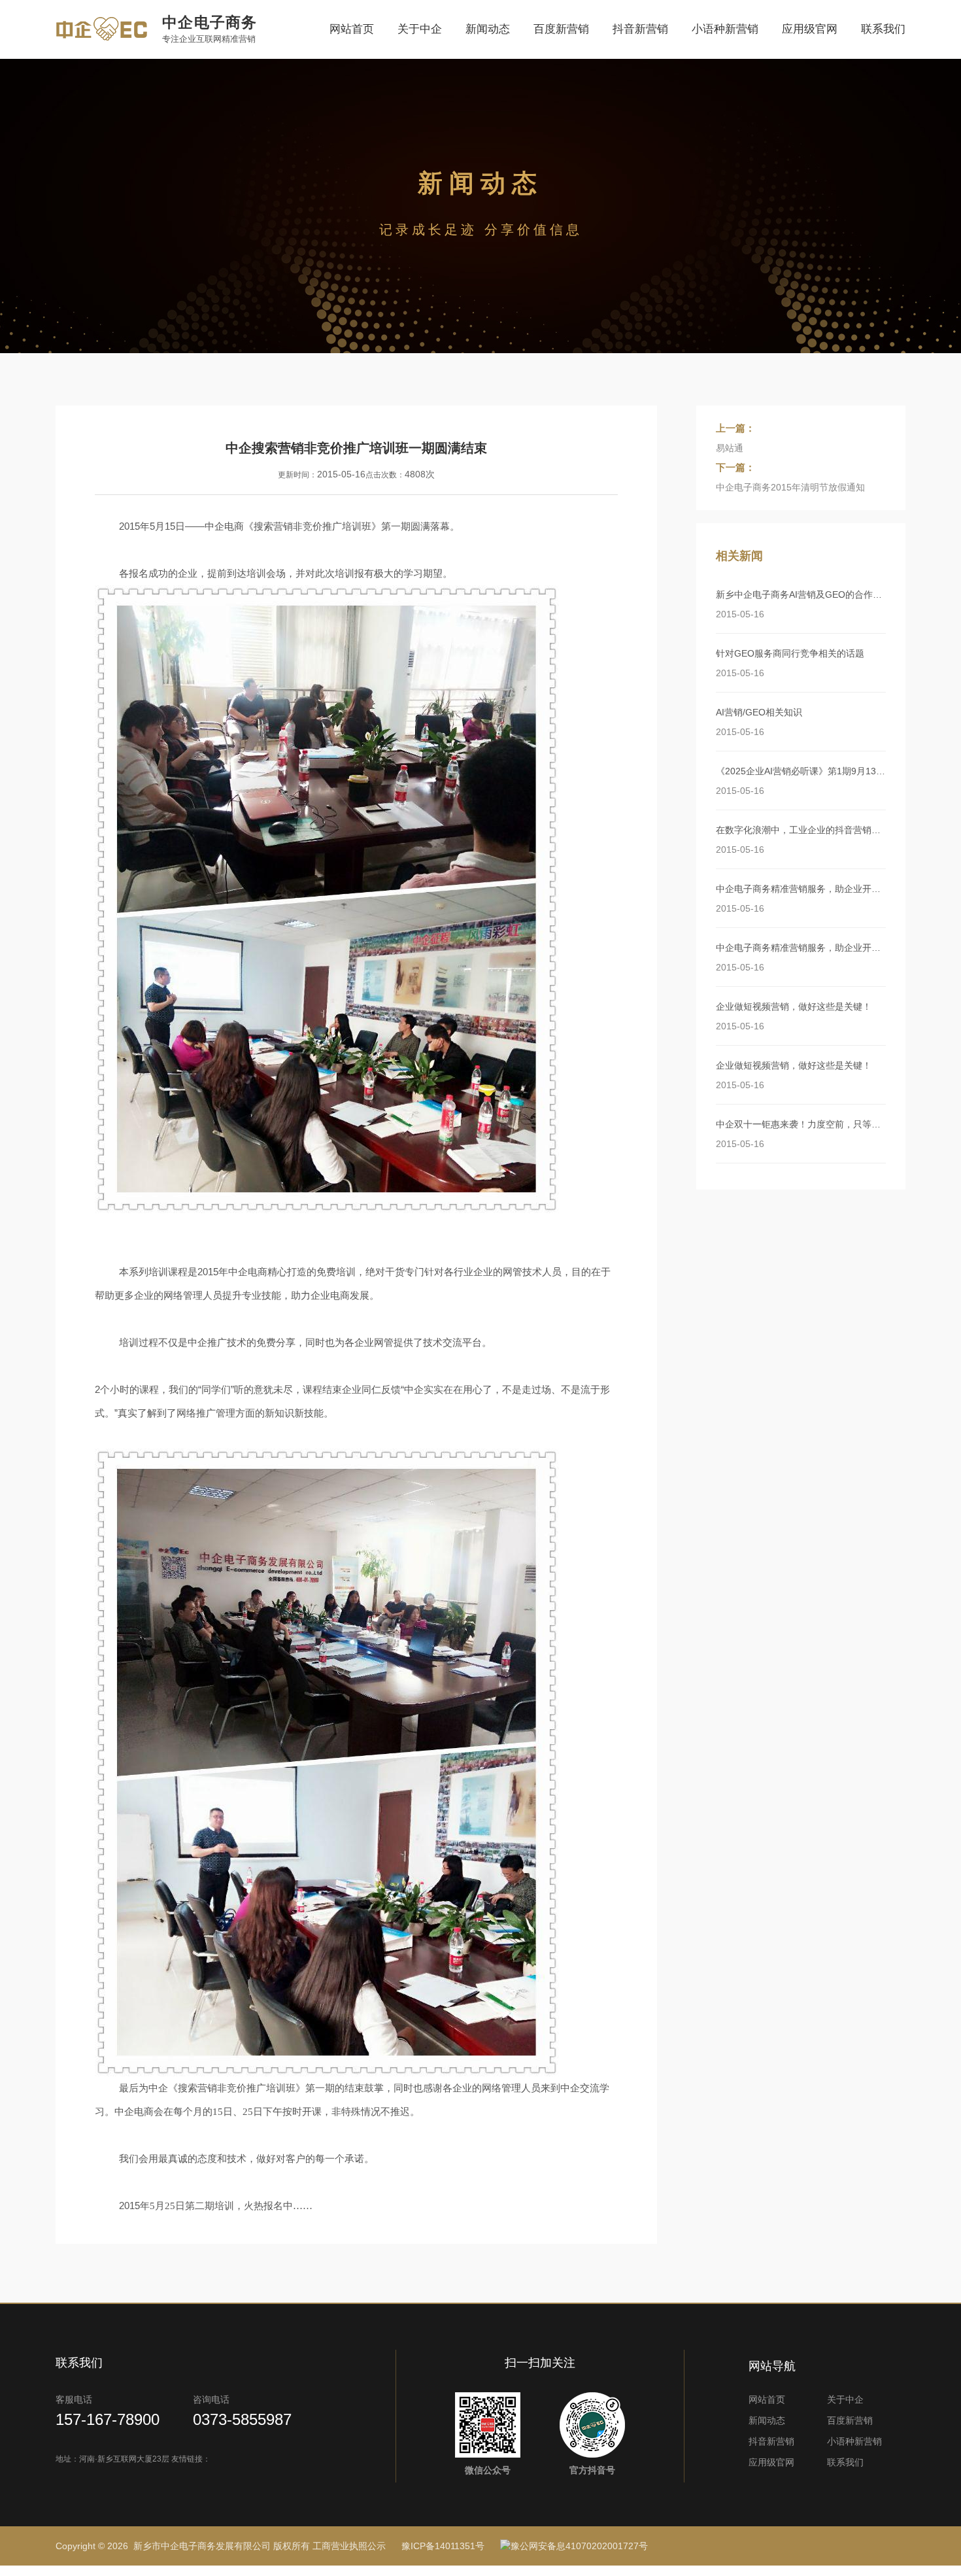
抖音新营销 (640, 29)
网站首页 (352, 29)
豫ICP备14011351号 (443, 2546)
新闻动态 (488, 29)
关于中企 (420, 29)
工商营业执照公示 (349, 2546)
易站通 (730, 448)
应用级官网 (810, 29)
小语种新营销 (725, 29)
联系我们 (883, 29)
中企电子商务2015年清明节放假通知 (790, 487)
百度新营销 (561, 29)
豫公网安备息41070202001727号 (579, 2546)
